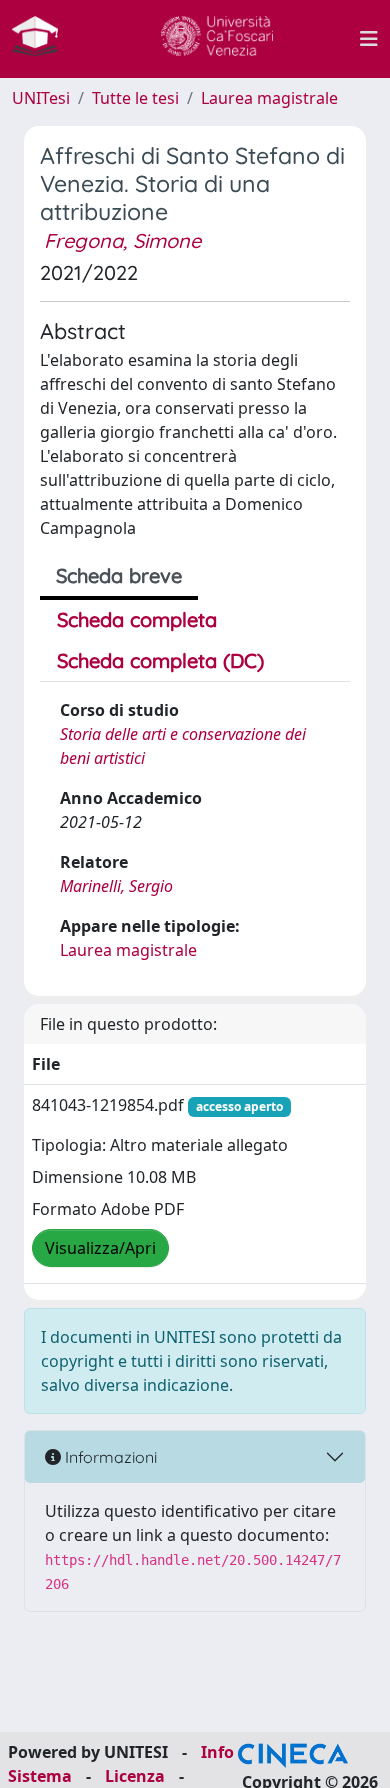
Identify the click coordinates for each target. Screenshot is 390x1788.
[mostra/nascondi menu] (369, 39)
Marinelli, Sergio (116, 886)
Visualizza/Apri (100, 1248)
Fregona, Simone (122, 240)
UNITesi (41, 98)
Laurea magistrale (269, 98)
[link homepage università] (217, 39)
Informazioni (109, 1457)
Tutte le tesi (135, 98)
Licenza (135, 1776)
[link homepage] (43, 39)
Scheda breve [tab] (119, 575)
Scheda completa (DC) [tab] (160, 660)
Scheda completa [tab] (137, 619)
